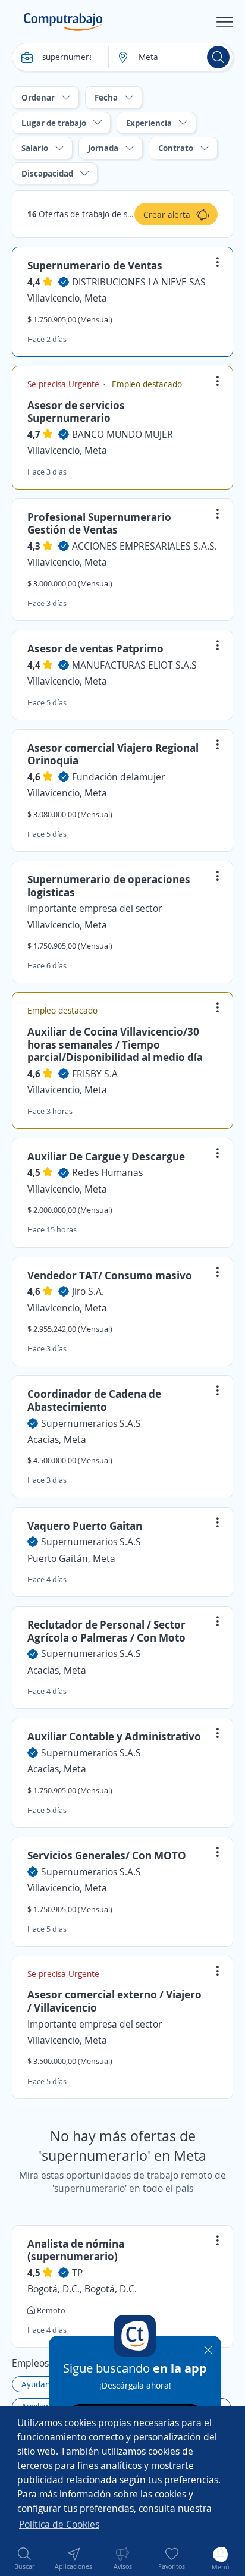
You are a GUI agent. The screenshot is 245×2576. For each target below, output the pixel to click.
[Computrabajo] (63, 22)
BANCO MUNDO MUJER (122, 434)
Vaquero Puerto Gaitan (85, 1526)
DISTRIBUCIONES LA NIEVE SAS (139, 282)
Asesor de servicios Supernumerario (76, 412)
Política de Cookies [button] (59, 2524)
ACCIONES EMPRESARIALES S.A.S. (145, 546)
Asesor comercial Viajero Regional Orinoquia (113, 754)
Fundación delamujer (118, 777)
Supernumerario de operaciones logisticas (109, 886)
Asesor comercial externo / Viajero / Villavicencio (114, 2001)
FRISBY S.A (95, 1074)
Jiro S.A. (88, 1291)
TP (77, 2273)
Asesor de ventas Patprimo (95, 648)
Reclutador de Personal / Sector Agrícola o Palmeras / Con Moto (106, 1631)
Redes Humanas (107, 1172)
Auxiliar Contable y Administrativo (114, 1736)
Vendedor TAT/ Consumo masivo (110, 1275)
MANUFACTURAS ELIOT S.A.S (134, 665)
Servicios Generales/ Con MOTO (107, 1855)
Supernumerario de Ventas (95, 265)
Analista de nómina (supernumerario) (76, 2250)
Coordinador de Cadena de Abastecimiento (94, 1400)
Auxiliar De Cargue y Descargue (106, 1156)
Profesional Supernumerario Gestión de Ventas (99, 523)
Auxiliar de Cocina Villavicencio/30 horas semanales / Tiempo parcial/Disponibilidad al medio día (115, 1044)
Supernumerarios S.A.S (91, 1423)
